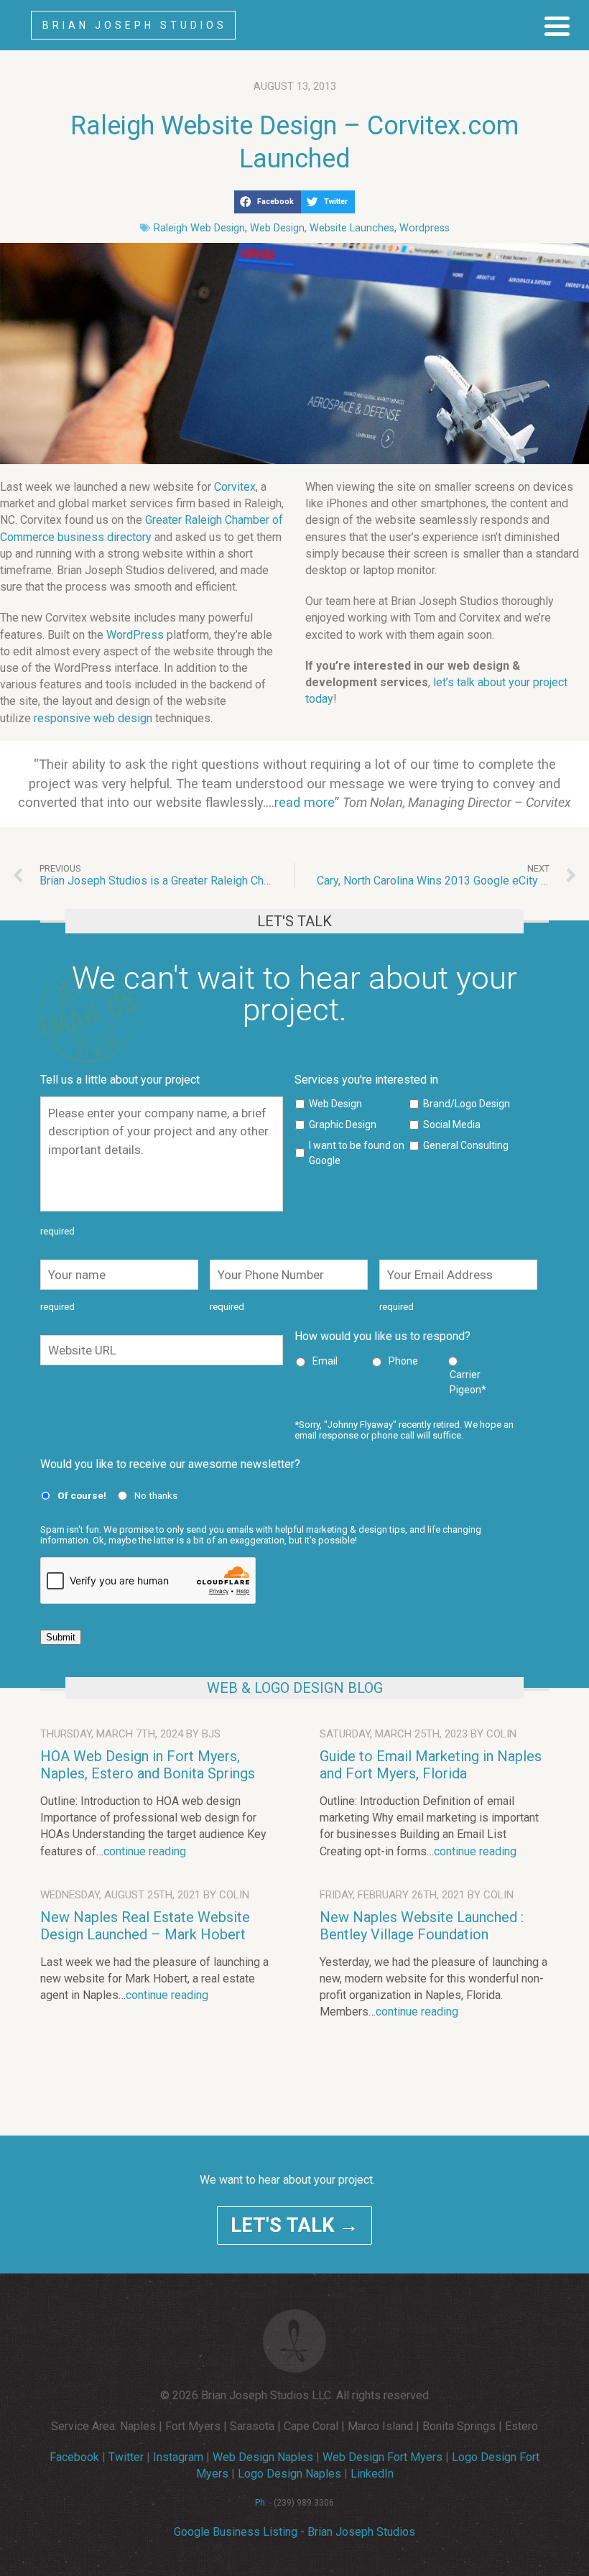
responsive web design (93, 718)
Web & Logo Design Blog (295, 1688)
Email (325, 1361)
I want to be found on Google (357, 1153)
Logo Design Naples (289, 2474)
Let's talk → (294, 2225)
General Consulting (466, 1145)
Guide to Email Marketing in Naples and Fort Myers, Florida (431, 1765)
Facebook (74, 2457)
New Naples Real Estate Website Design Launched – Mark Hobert (145, 1926)
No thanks (156, 1495)
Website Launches (352, 228)
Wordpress (425, 228)
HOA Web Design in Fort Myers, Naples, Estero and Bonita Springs (148, 1765)
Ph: (261, 2503)
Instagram (178, 2457)
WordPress (135, 635)
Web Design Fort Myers (382, 2457)
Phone (403, 1361)
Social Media (452, 1125)
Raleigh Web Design (199, 228)
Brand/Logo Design (467, 1104)
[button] (268, 202)
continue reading (145, 1851)
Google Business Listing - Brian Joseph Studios (294, 2532)
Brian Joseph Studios (135, 25)
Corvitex (235, 487)
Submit (61, 1637)
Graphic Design (343, 1125)
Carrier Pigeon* (468, 1382)
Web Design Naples (263, 2457)
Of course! (82, 1495)
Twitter (126, 2457)
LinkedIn (372, 2474)
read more (305, 802)
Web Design (277, 228)
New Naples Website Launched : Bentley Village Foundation (422, 1926)
